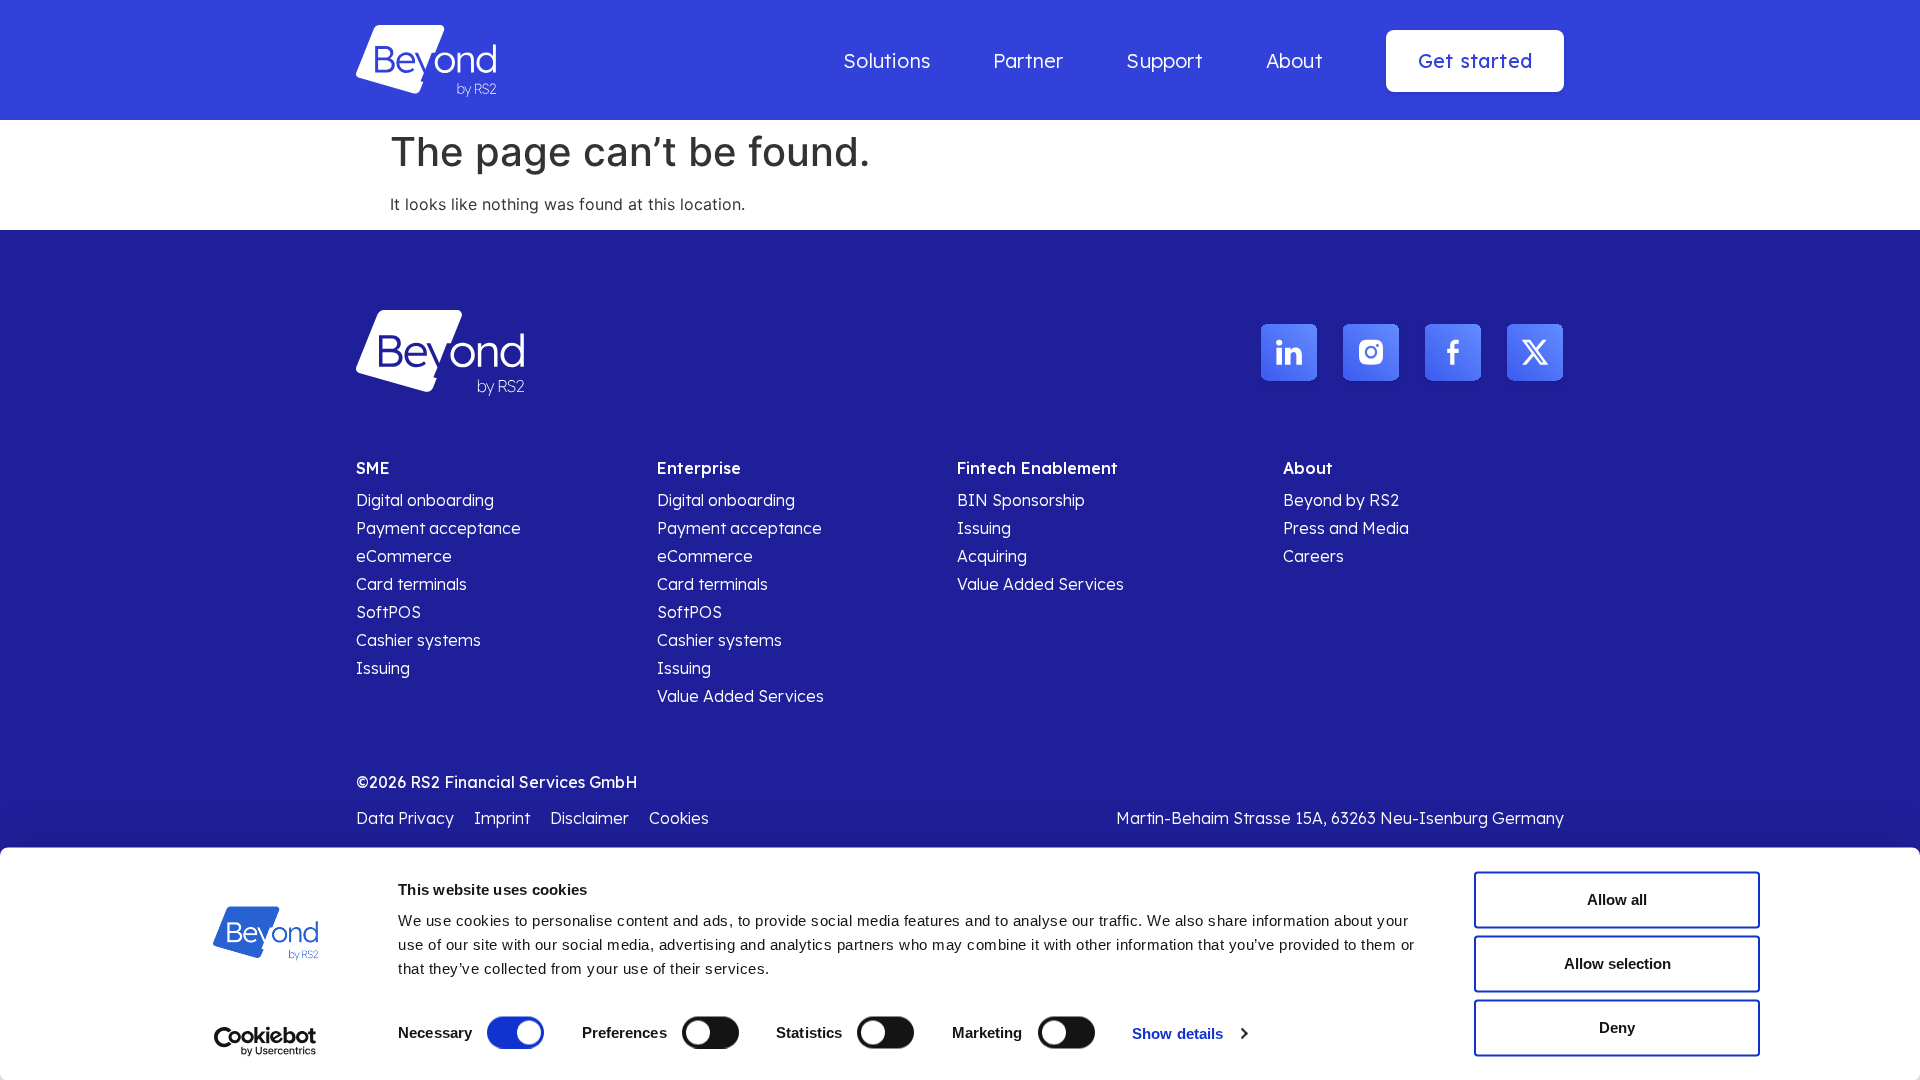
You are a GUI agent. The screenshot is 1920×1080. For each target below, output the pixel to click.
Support (1164, 60)
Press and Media (1346, 528)
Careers (1313, 556)
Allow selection (1617, 963)
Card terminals (411, 584)
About (1294, 60)
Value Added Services (740, 696)
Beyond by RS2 (1341, 500)
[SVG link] (1289, 354)
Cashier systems (418, 640)
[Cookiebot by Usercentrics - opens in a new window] (265, 1041)
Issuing (383, 668)
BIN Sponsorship (1021, 500)
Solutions (886, 60)
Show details (1177, 1032)
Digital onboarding (425, 500)
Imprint (502, 818)
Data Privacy (405, 818)
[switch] (710, 1032)
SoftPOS (388, 612)
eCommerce (404, 556)
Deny (1617, 1027)
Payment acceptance (438, 528)
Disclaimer (589, 818)
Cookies (679, 818)
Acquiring (992, 556)
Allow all (1617, 899)
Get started (1475, 60)
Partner (1028, 60)
